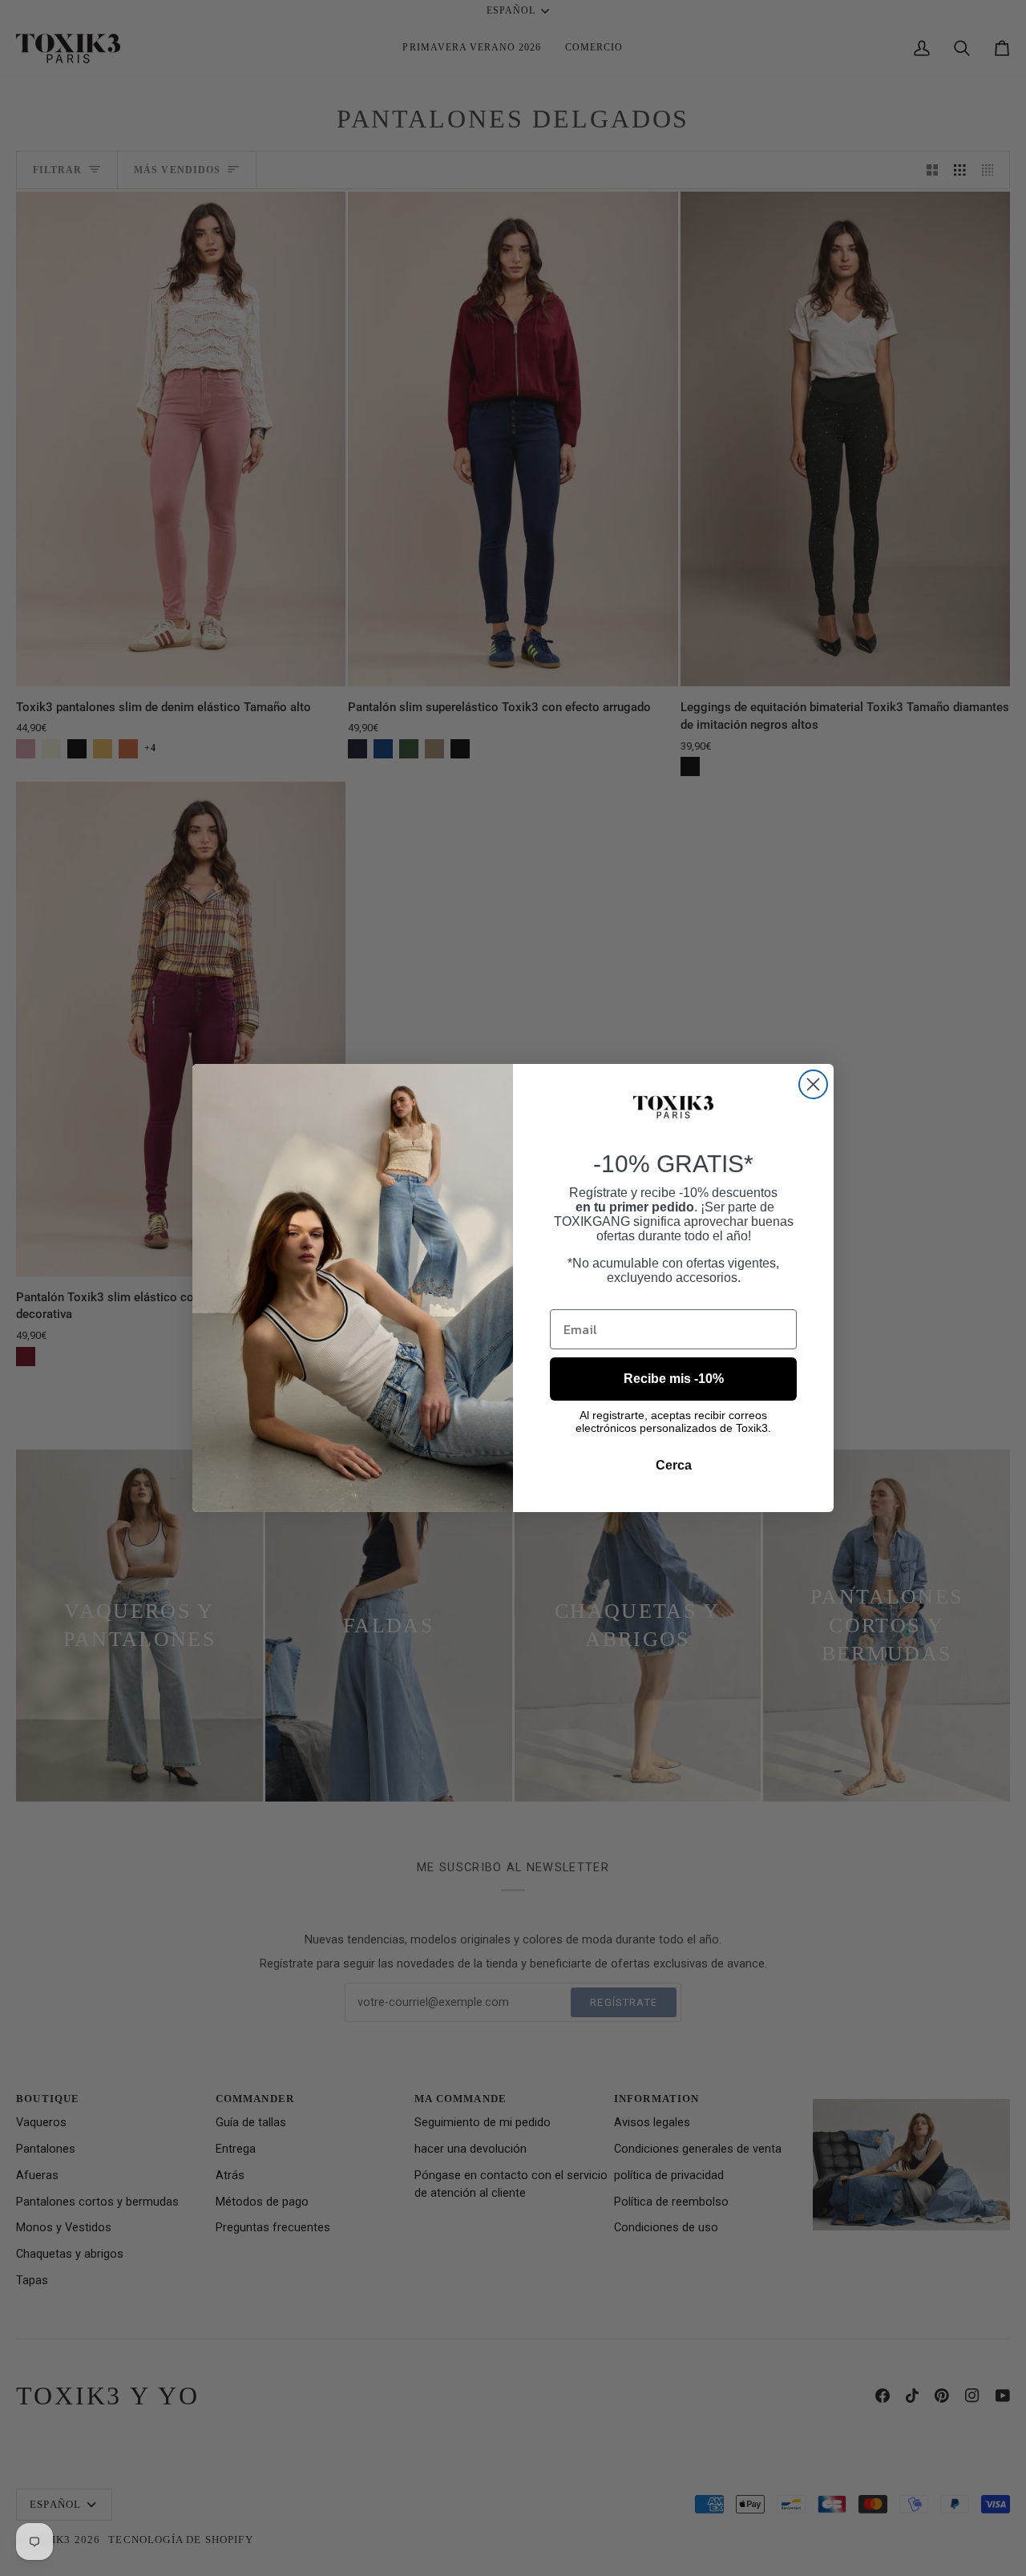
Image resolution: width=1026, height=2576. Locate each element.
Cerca (674, 1465)
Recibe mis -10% (674, 1379)
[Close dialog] (813, 1084)
